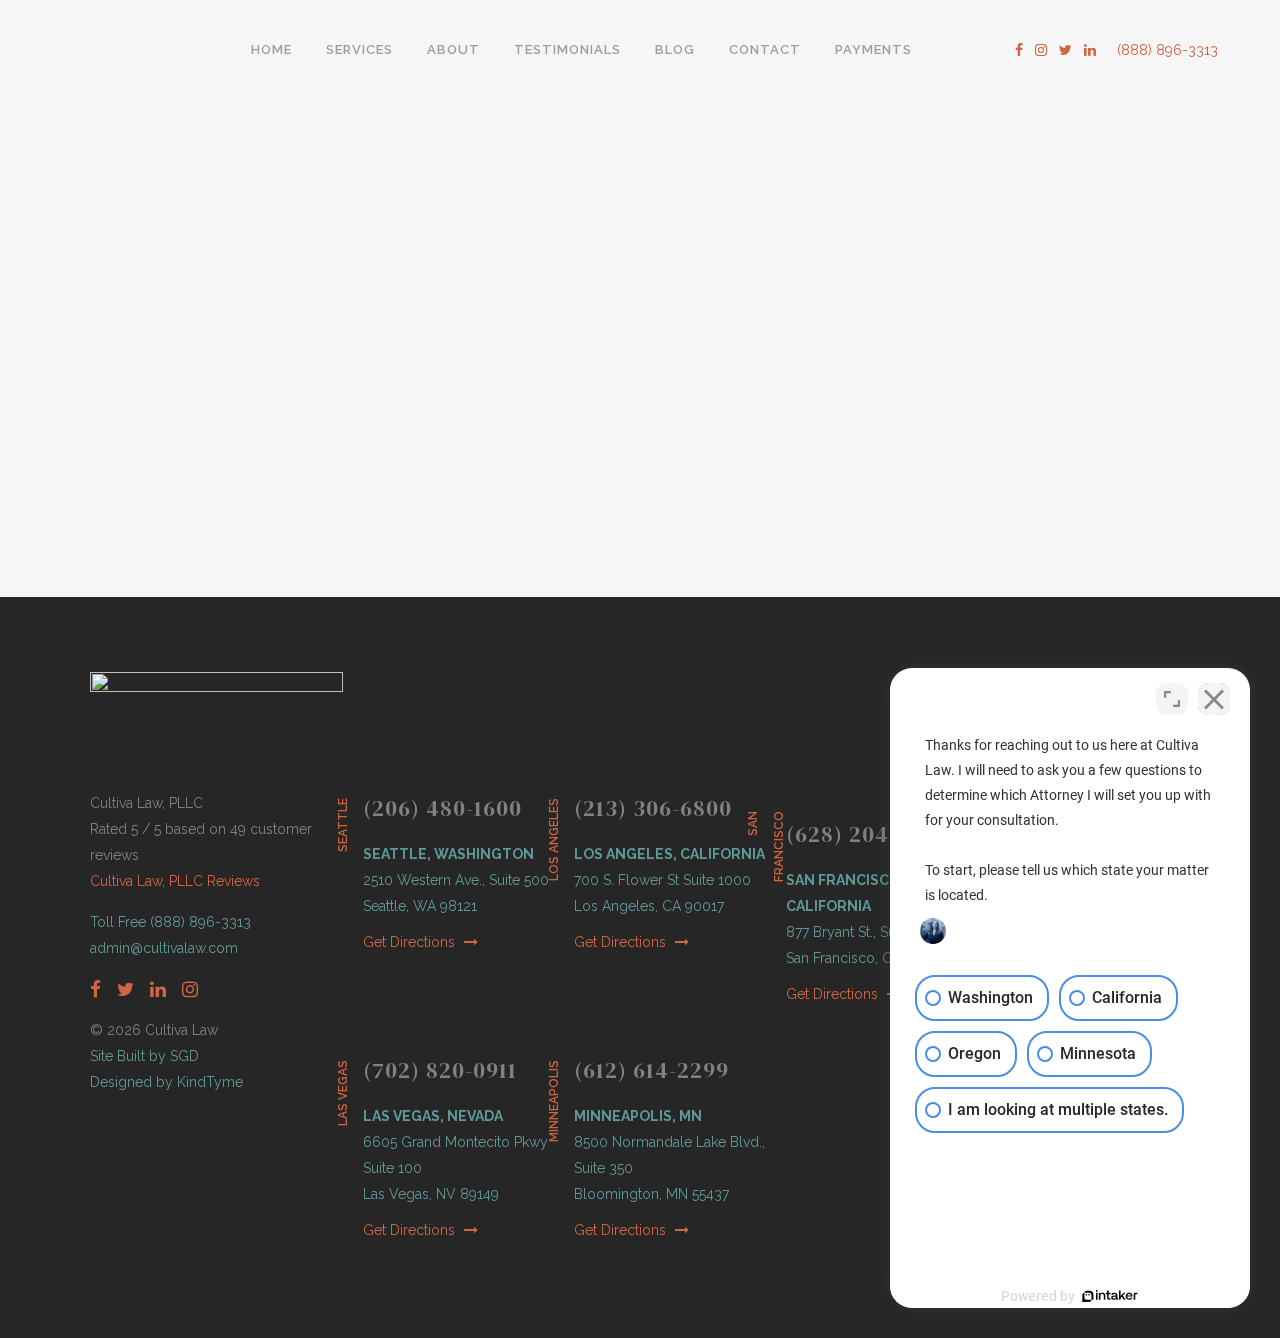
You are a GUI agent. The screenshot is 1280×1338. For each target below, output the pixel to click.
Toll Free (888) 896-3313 (170, 922)
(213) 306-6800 (653, 808)
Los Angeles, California (669, 854)
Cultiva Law (189, 506)
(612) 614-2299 (651, 1070)
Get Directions (411, 942)
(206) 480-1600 (442, 808)
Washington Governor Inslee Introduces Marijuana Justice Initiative (247, 223)
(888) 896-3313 (1167, 50)
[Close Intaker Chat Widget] (1214, 699)
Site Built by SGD (144, 1056)
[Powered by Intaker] (1110, 1296)
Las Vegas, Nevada (433, 1116)
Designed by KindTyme (166, 1082)
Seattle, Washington (448, 854)
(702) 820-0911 (440, 1070)
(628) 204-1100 (863, 834)
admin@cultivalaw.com (164, 948)
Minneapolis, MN (638, 1116)
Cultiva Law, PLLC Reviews (175, 881)
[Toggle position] (1172, 699)
